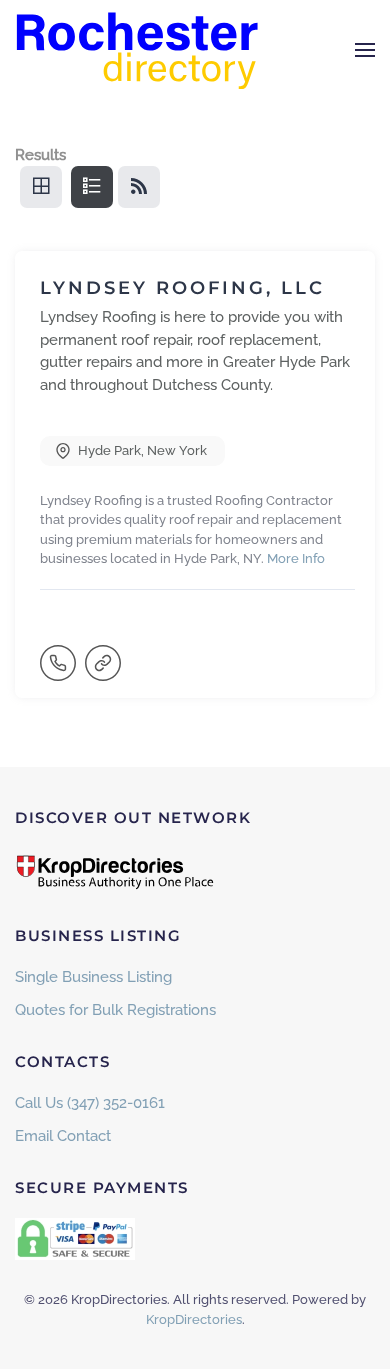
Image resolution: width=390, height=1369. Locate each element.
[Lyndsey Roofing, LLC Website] (105, 672)
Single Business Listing (93, 977)
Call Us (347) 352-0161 (90, 1103)
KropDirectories (194, 1319)
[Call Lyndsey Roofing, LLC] (60, 672)
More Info (296, 558)
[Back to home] (140, 50)
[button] (365, 50)
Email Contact (63, 1136)
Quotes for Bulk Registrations (115, 1010)
